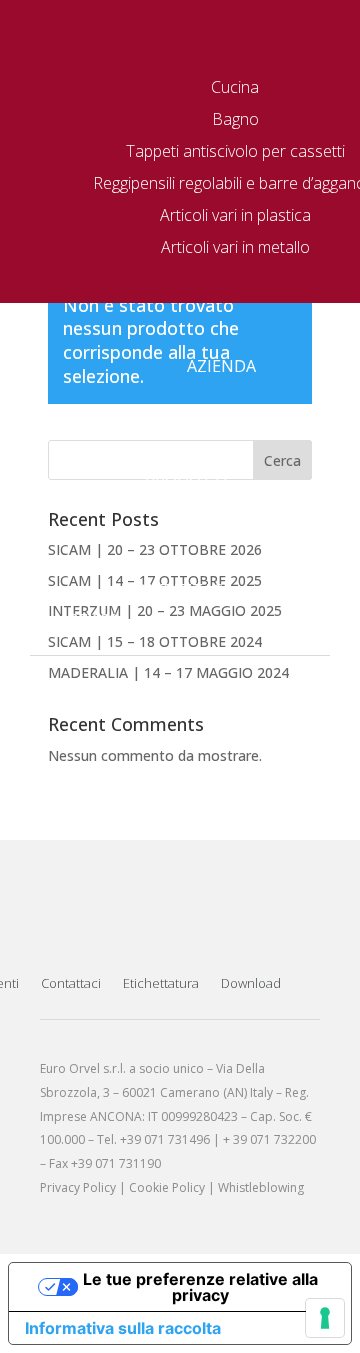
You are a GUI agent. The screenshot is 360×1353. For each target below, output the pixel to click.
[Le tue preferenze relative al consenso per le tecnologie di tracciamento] (325, 1318)
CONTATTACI (176, 590)
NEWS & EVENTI (167, 536)
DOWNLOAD (180, 563)
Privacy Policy (78, 1187)
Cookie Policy (167, 1187)
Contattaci (71, 983)
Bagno (235, 119)
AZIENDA (221, 366)
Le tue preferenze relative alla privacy (200, 1287)
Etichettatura (161, 983)
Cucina (235, 87)
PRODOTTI (186, 482)
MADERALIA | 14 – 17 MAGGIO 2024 (168, 672)
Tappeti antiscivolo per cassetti (235, 151)
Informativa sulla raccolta (123, 1328)
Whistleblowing (261, 1187)
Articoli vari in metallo (235, 247)
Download (251, 983)
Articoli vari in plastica (235, 215)
